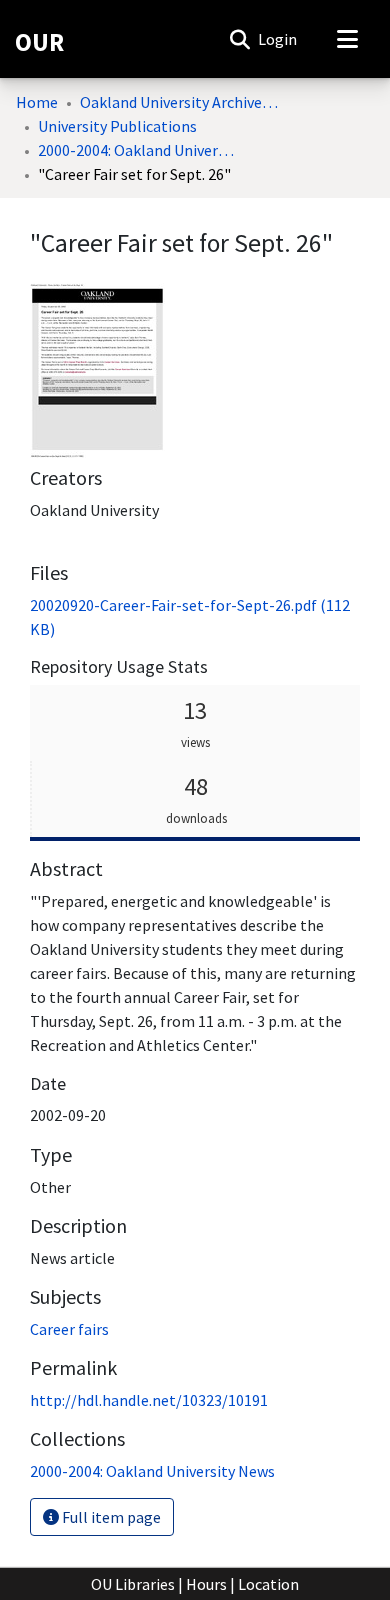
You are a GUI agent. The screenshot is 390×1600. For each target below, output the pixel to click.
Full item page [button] (110, 1517)
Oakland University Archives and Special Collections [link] (180, 102)
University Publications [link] (117, 126)
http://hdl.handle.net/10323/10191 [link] (149, 1400)
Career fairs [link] (69, 1329)
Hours (206, 1584)
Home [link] (37, 102)
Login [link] (278, 39)
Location (268, 1584)
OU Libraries (133, 1584)
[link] (152, 1471)
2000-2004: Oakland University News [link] (138, 150)
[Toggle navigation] (347, 39)
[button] (239, 39)
